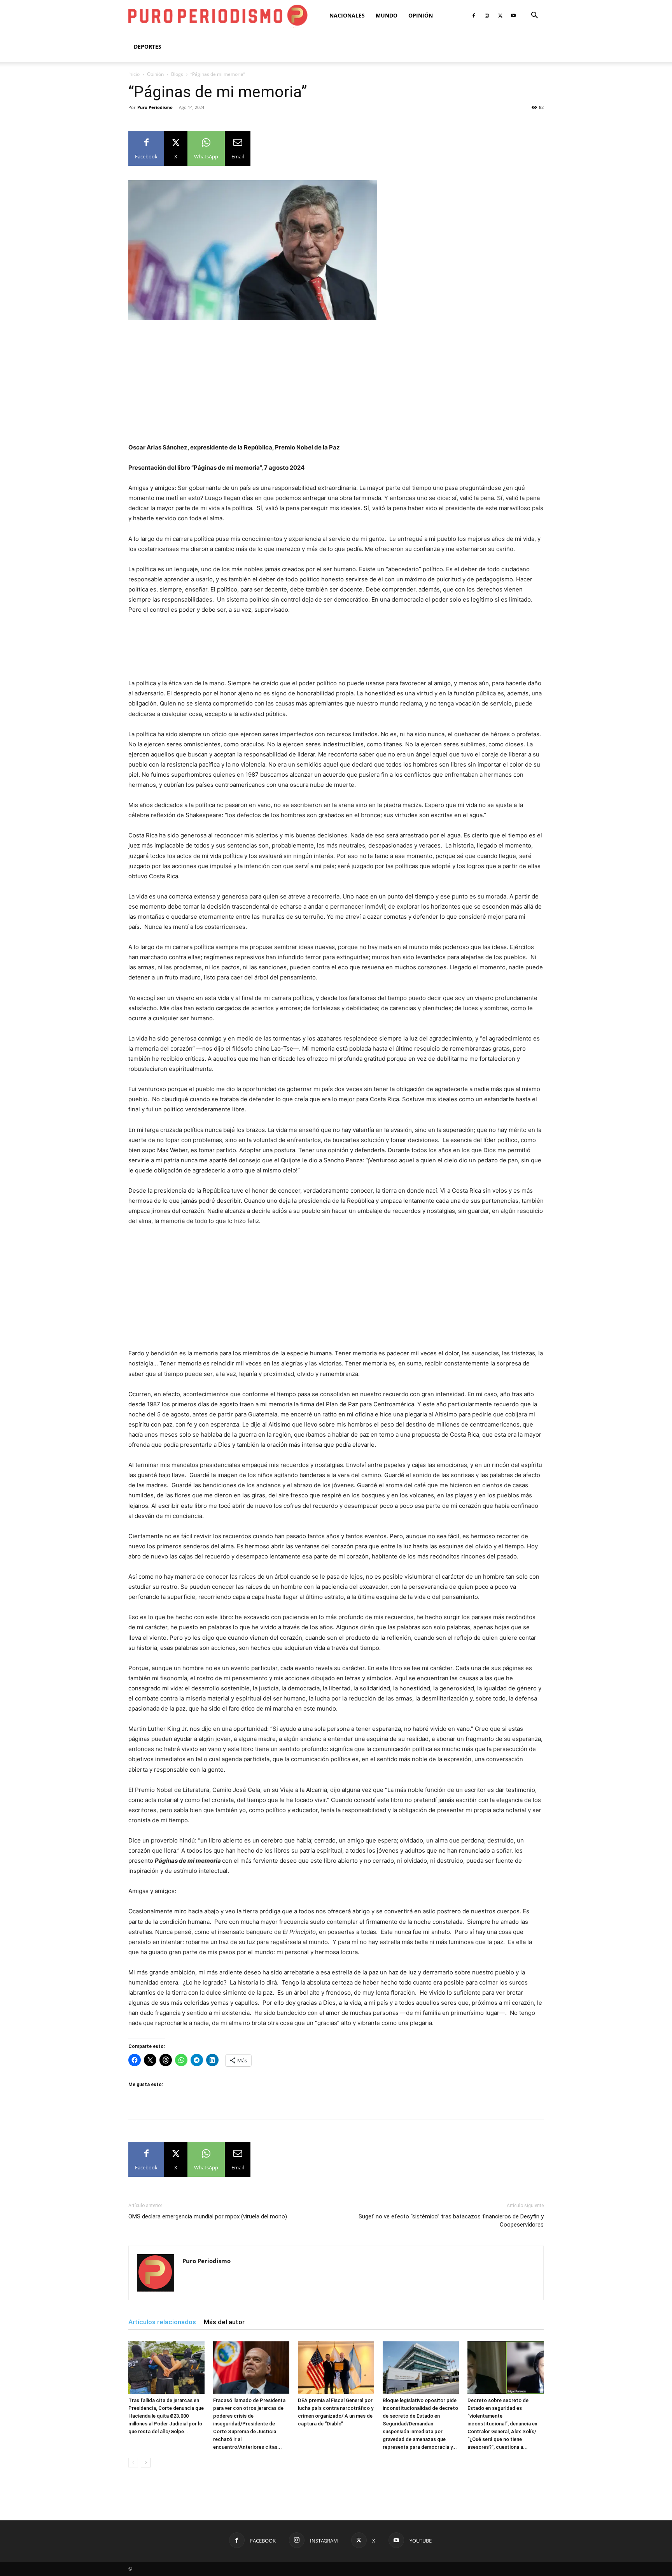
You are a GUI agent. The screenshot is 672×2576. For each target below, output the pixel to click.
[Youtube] (513, 16)
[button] (534, 16)
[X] (500, 16)
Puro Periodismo (155, 107)
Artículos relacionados (162, 2322)
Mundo (387, 15)
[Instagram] (487, 16)
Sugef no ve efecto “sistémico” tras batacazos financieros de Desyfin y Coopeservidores (451, 2221)
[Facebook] (474, 16)
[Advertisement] (336, 385)
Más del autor (224, 2322)
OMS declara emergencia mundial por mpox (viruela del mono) (208, 2216)
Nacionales (347, 15)
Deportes (148, 47)
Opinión (421, 15)
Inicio (134, 74)
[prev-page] (133, 2463)
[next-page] (146, 2463)
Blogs (177, 74)
